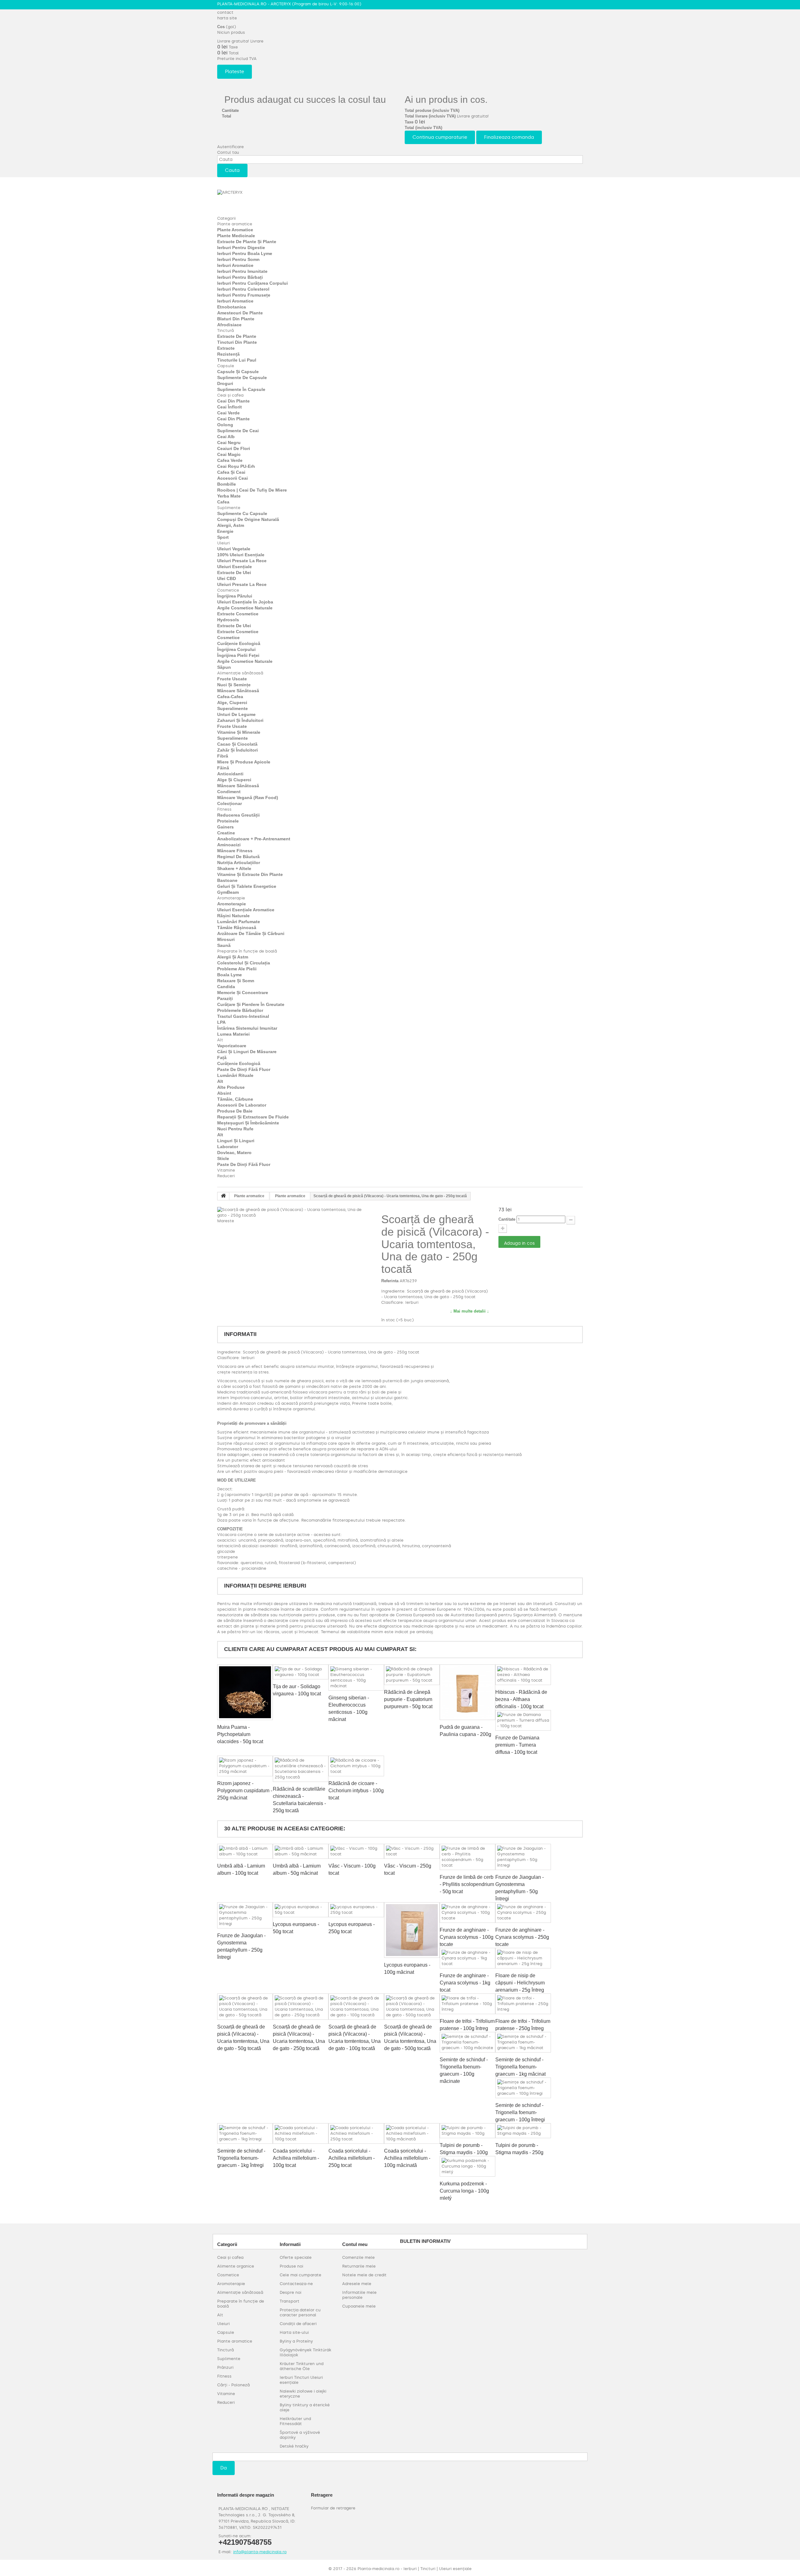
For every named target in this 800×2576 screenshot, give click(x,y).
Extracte (226, 348)
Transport (290, 2301)
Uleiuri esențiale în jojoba (245, 602)
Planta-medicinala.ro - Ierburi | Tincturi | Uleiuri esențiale (415, 2569)
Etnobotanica (232, 307)
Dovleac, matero (234, 1153)
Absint (224, 1093)
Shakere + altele (234, 868)
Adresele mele (357, 2284)
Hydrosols (228, 620)
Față (222, 1058)
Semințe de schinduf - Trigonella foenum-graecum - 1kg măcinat (520, 2067)
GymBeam (228, 892)
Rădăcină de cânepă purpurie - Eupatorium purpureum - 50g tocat (408, 1699)
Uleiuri (223, 543)
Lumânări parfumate (239, 922)
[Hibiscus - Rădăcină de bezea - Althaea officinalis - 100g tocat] (523, 1675)
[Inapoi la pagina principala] (223, 1196)
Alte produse (231, 1087)
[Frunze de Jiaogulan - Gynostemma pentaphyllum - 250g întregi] (245, 1915)
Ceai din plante (233, 401)
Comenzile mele (358, 2257)
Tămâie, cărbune (235, 1099)
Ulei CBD (227, 578)
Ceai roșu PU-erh (236, 466)
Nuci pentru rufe (235, 1129)
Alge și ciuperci (234, 780)
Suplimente (229, 508)
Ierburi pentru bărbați (240, 277)
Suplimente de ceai (238, 431)
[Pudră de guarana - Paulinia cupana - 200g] (467, 1692)
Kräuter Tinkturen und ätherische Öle (302, 2366)
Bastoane (227, 880)
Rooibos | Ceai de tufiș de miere (252, 490)
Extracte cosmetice (238, 614)
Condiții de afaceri (298, 2324)
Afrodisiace (229, 325)
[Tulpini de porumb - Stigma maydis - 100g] (467, 2131)
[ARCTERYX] (252, 200)
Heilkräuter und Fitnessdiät (295, 2421)
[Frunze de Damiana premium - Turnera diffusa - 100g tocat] (523, 1720)
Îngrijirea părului (235, 596)
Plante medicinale (236, 236)
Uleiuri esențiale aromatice (246, 910)
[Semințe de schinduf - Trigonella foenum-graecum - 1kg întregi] (245, 2133)
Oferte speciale (296, 2257)
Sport (223, 537)
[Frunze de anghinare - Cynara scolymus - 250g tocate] (523, 1913)
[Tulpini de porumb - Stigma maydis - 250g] (523, 2131)
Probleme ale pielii (237, 969)
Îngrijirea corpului (236, 649)
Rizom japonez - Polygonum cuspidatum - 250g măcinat (245, 1791)
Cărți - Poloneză (233, 2385)
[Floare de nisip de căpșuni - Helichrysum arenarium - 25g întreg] (523, 1958)
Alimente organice (236, 2266)
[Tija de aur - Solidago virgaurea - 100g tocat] (301, 1672)
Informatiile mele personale (359, 2295)
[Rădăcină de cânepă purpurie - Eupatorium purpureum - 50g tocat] (412, 1675)
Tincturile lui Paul (237, 360)
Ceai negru (229, 443)
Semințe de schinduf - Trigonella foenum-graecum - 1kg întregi (241, 2158)
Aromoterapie (231, 898)
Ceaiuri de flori (234, 448)
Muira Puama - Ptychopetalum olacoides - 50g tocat (240, 1734)
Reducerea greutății (238, 815)
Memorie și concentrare (243, 993)
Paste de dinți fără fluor (244, 1069)
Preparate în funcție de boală (247, 951)
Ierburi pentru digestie (241, 248)
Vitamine (226, 1170)
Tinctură (225, 330)
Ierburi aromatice (235, 265)
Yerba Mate (229, 496)
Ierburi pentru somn (238, 259)
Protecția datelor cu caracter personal (300, 2312)
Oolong (225, 425)
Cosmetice (228, 590)
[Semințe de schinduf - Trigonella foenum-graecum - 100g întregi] (523, 2088)
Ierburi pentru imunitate (242, 271)
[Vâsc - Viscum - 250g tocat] (412, 1851)
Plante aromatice (235, 224)
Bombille (227, 484)
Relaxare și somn (236, 981)
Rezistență (228, 354)
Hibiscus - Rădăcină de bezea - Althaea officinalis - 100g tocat (521, 1699)
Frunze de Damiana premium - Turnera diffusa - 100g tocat (517, 1745)
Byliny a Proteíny (296, 2341)
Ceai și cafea (230, 395)
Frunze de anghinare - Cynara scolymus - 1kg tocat (465, 1983)
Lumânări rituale (235, 1075)
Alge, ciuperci (232, 703)
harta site (227, 18)
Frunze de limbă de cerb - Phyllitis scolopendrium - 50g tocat (467, 1884)
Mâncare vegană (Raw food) (248, 798)
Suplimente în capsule (241, 389)
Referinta (390, 1281)
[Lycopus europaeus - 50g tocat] (301, 1910)
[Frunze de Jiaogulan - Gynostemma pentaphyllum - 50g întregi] (523, 1857)
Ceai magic (229, 454)
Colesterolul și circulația (244, 963)
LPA (221, 1022)
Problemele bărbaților (240, 1010)
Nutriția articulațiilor (239, 863)
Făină (223, 768)
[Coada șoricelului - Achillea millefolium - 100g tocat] (301, 2133)
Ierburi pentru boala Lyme (245, 253)
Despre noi (290, 2292)
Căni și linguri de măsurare (247, 1052)
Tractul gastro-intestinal (243, 1016)
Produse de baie (235, 1111)
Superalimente (232, 708)
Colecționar (230, 803)
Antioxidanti (230, 774)
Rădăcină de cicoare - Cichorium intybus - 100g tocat (356, 1791)
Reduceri (226, 1176)
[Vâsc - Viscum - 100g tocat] (356, 1851)
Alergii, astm (231, 525)
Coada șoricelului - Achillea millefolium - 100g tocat (296, 2158)
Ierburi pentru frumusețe (244, 295)
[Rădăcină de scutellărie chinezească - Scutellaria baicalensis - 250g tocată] (301, 1769)
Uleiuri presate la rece (242, 561)
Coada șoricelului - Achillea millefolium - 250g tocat (352, 2158)
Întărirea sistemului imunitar (247, 1028)
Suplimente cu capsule (242, 513)
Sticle (223, 1158)
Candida (226, 987)
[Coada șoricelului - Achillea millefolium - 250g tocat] (356, 2133)
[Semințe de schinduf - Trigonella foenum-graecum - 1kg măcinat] (523, 2042)
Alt (220, 1040)
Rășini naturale (233, 916)
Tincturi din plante (237, 342)
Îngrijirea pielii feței (238, 655)
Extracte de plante (237, 336)
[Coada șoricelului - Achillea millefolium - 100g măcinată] (412, 2133)
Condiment (229, 792)
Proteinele (228, 821)
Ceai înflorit (230, 407)
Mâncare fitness (235, 851)
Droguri (225, 383)
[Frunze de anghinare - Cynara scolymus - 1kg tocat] (467, 1958)
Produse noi (291, 2266)
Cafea (223, 502)
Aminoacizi (229, 845)
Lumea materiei (233, 1034)
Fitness (224, 809)
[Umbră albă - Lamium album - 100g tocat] (245, 1851)
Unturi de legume (236, 714)
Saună (224, 945)
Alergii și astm (233, 957)
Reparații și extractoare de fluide (253, 1117)
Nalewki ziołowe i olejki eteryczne (303, 2394)
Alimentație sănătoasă (240, 673)
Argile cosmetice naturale (245, 608)
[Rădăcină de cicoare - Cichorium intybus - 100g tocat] (356, 1766)
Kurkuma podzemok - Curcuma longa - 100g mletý (464, 2191)
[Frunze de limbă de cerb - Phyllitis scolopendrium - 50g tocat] (467, 1857)
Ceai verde (228, 413)
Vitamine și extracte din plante (250, 874)
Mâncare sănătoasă (238, 691)
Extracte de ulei (234, 573)
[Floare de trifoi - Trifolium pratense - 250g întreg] (523, 2004)
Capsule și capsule (238, 372)
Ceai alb (226, 437)
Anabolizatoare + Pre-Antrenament (254, 839)
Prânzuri (225, 2367)
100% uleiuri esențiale (241, 555)
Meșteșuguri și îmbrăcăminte (248, 1123)
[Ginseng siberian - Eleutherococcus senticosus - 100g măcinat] (356, 1678)
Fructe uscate (232, 679)
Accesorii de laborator (242, 1105)
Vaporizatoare (232, 1046)
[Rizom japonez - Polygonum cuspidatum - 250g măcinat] (245, 1766)
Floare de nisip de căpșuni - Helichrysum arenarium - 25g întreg (520, 1983)
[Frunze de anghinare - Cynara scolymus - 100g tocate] (467, 1913)
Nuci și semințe (234, 685)
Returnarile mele (359, 2266)
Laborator (228, 1147)
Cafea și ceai (231, 472)
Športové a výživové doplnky (300, 2435)
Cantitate (507, 1219)
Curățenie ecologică (239, 643)
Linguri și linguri (236, 1141)
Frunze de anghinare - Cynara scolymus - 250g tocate (522, 1937)
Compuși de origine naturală (248, 519)
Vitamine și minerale (239, 732)
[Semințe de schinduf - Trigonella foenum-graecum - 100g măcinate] (467, 2042)
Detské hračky (294, 2446)
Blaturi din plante (236, 319)
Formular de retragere (333, 2508)
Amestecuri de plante (240, 313)
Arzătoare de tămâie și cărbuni (251, 933)
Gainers (225, 827)
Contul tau (228, 152)
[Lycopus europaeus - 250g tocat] (356, 1910)
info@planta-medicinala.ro (260, 2552)
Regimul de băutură (238, 857)
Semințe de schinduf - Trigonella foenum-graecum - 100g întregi (520, 2112)
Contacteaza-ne (296, 2284)
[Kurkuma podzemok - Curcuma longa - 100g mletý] (467, 2166)
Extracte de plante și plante (247, 242)
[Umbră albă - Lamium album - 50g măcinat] (301, 1851)
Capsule (226, 366)
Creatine (226, 833)
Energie (225, 531)
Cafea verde (230, 460)
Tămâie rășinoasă (237, 928)
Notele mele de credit (364, 2275)
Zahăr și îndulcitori (237, 750)
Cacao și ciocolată (237, 744)
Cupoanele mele (359, 2306)
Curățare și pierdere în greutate (251, 1004)
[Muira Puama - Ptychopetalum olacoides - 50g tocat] (245, 1692)
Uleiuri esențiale (235, 567)
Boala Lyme (230, 975)
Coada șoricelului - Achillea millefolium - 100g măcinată (407, 2158)
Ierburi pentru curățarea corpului (252, 283)
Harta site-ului (294, 2332)
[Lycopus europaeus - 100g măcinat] (412, 1930)
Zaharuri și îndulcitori (240, 720)
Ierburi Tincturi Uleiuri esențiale (301, 2380)
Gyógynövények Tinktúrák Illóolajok (305, 2352)
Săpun (224, 667)
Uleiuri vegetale (234, 549)
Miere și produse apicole (244, 762)
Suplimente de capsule (242, 378)
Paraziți (225, 998)
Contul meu (355, 2244)
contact (225, 12)
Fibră (223, 756)
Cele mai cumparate (300, 2275)
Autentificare (230, 147)
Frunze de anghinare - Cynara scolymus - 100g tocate (467, 1937)
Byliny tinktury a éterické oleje (305, 2407)
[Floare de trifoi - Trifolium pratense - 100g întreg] (467, 2004)
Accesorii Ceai (232, 478)
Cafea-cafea (230, 697)
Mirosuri (226, 939)
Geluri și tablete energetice (247, 886)
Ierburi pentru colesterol (243, 289)
